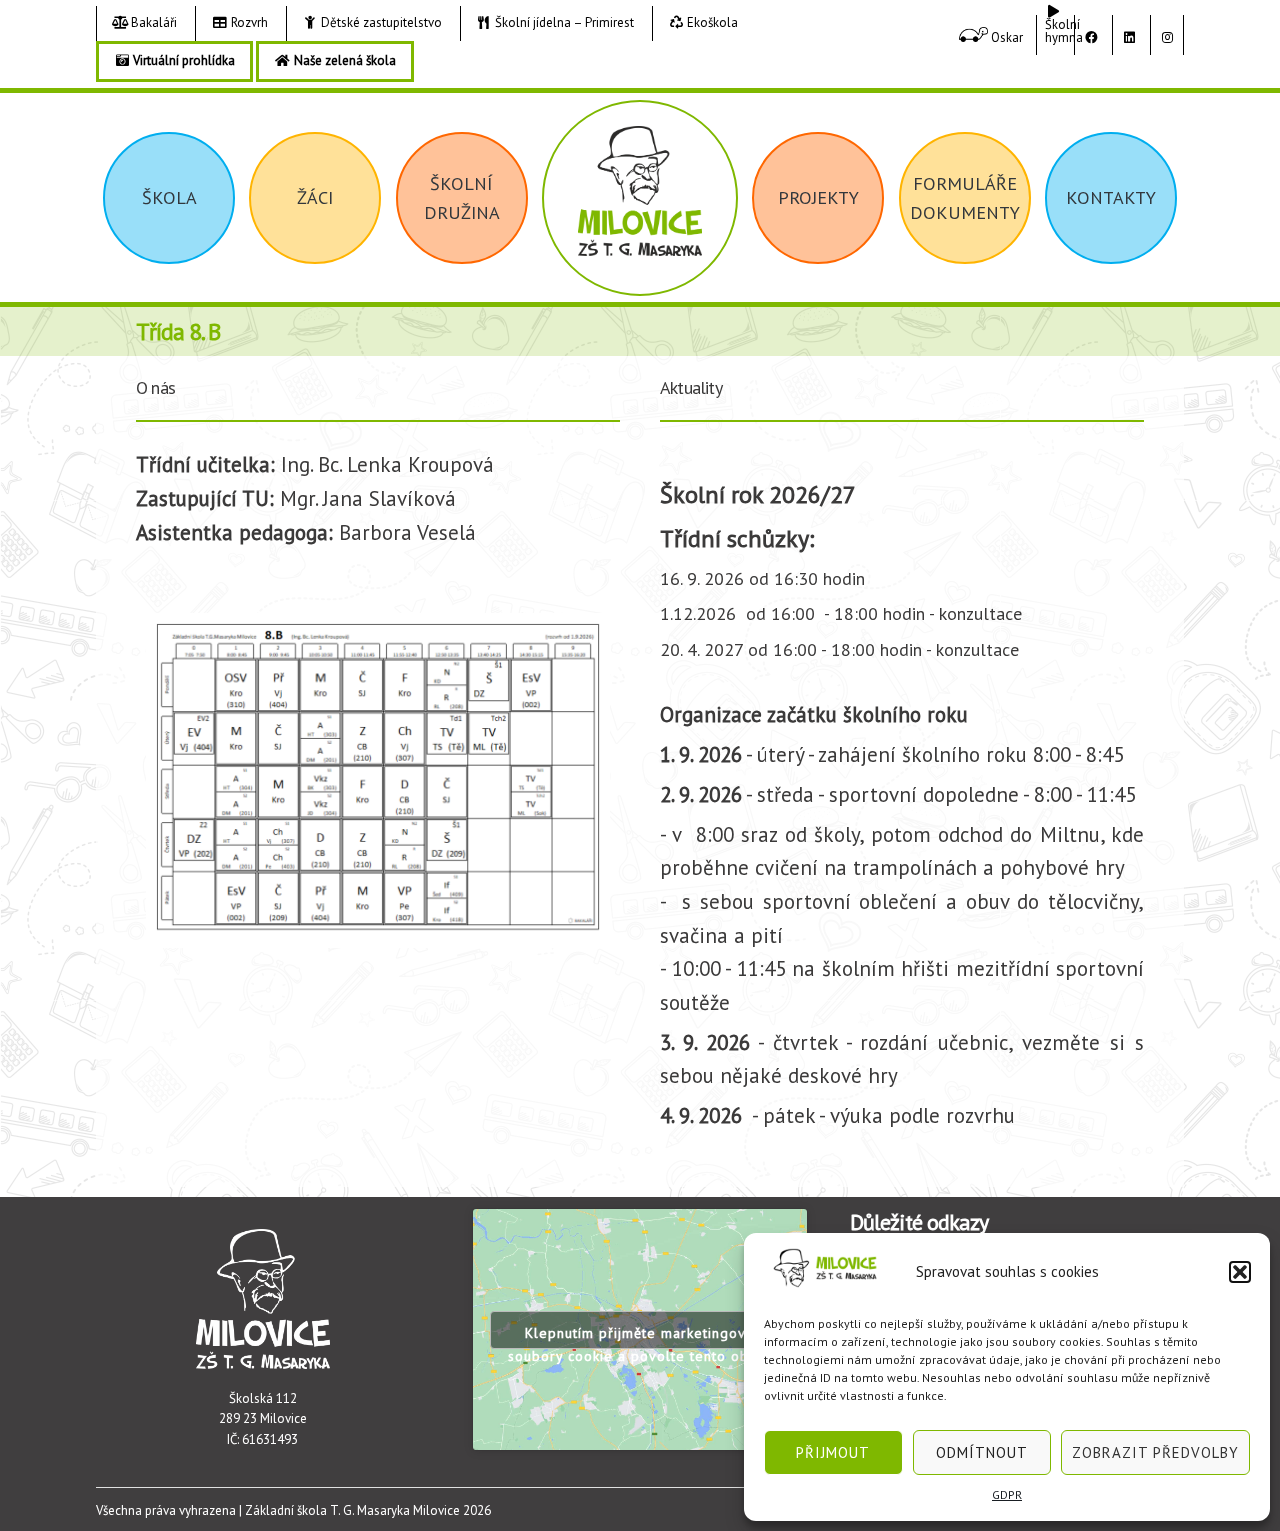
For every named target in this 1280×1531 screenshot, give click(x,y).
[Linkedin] (1129, 37)
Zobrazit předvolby (1155, 1452)
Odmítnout (982, 1452)
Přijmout (833, 1452)
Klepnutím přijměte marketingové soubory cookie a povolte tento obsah (640, 1336)
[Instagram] (1167, 37)
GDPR (1007, 1494)
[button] (1240, 1272)
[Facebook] (1091, 37)
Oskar (1005, 37)
